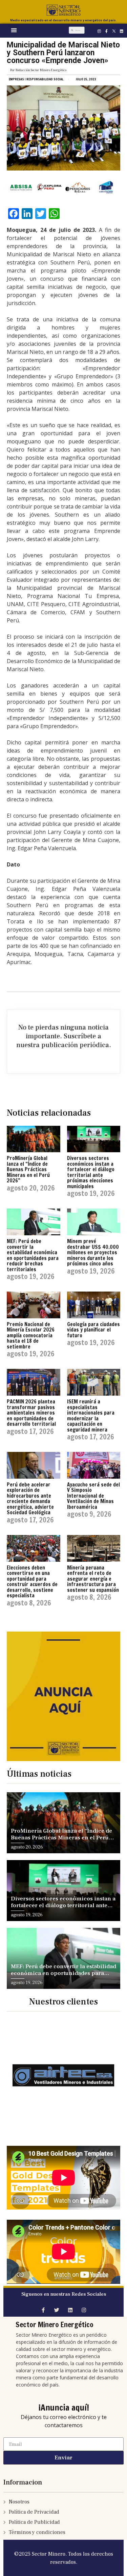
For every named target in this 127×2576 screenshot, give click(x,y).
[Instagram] (99, 31)
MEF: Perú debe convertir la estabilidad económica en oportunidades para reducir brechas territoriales (33, 1255)
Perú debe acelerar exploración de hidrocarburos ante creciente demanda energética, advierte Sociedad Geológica (30, 1499)
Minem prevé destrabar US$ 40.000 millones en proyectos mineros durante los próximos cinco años (93, 1252)
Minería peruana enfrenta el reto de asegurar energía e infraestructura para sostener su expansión (93, 1579)
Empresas (16, 79)
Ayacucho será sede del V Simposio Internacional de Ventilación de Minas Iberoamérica (93, 1496)
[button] (14, 30)
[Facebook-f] (106, 31)
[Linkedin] (121, 31)
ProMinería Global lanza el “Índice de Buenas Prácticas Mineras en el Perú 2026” (28, 1169)
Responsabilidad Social (45, 79)
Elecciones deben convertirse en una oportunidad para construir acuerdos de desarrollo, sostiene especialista (32, 1582)
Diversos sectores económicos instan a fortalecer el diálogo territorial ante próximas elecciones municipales (91, 1172)
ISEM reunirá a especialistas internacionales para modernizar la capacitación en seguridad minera (91, 1416)
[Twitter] (57, 2310)
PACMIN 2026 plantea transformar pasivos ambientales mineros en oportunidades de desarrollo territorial (31, 1413)
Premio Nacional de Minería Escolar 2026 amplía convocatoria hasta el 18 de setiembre (31, 1335)
